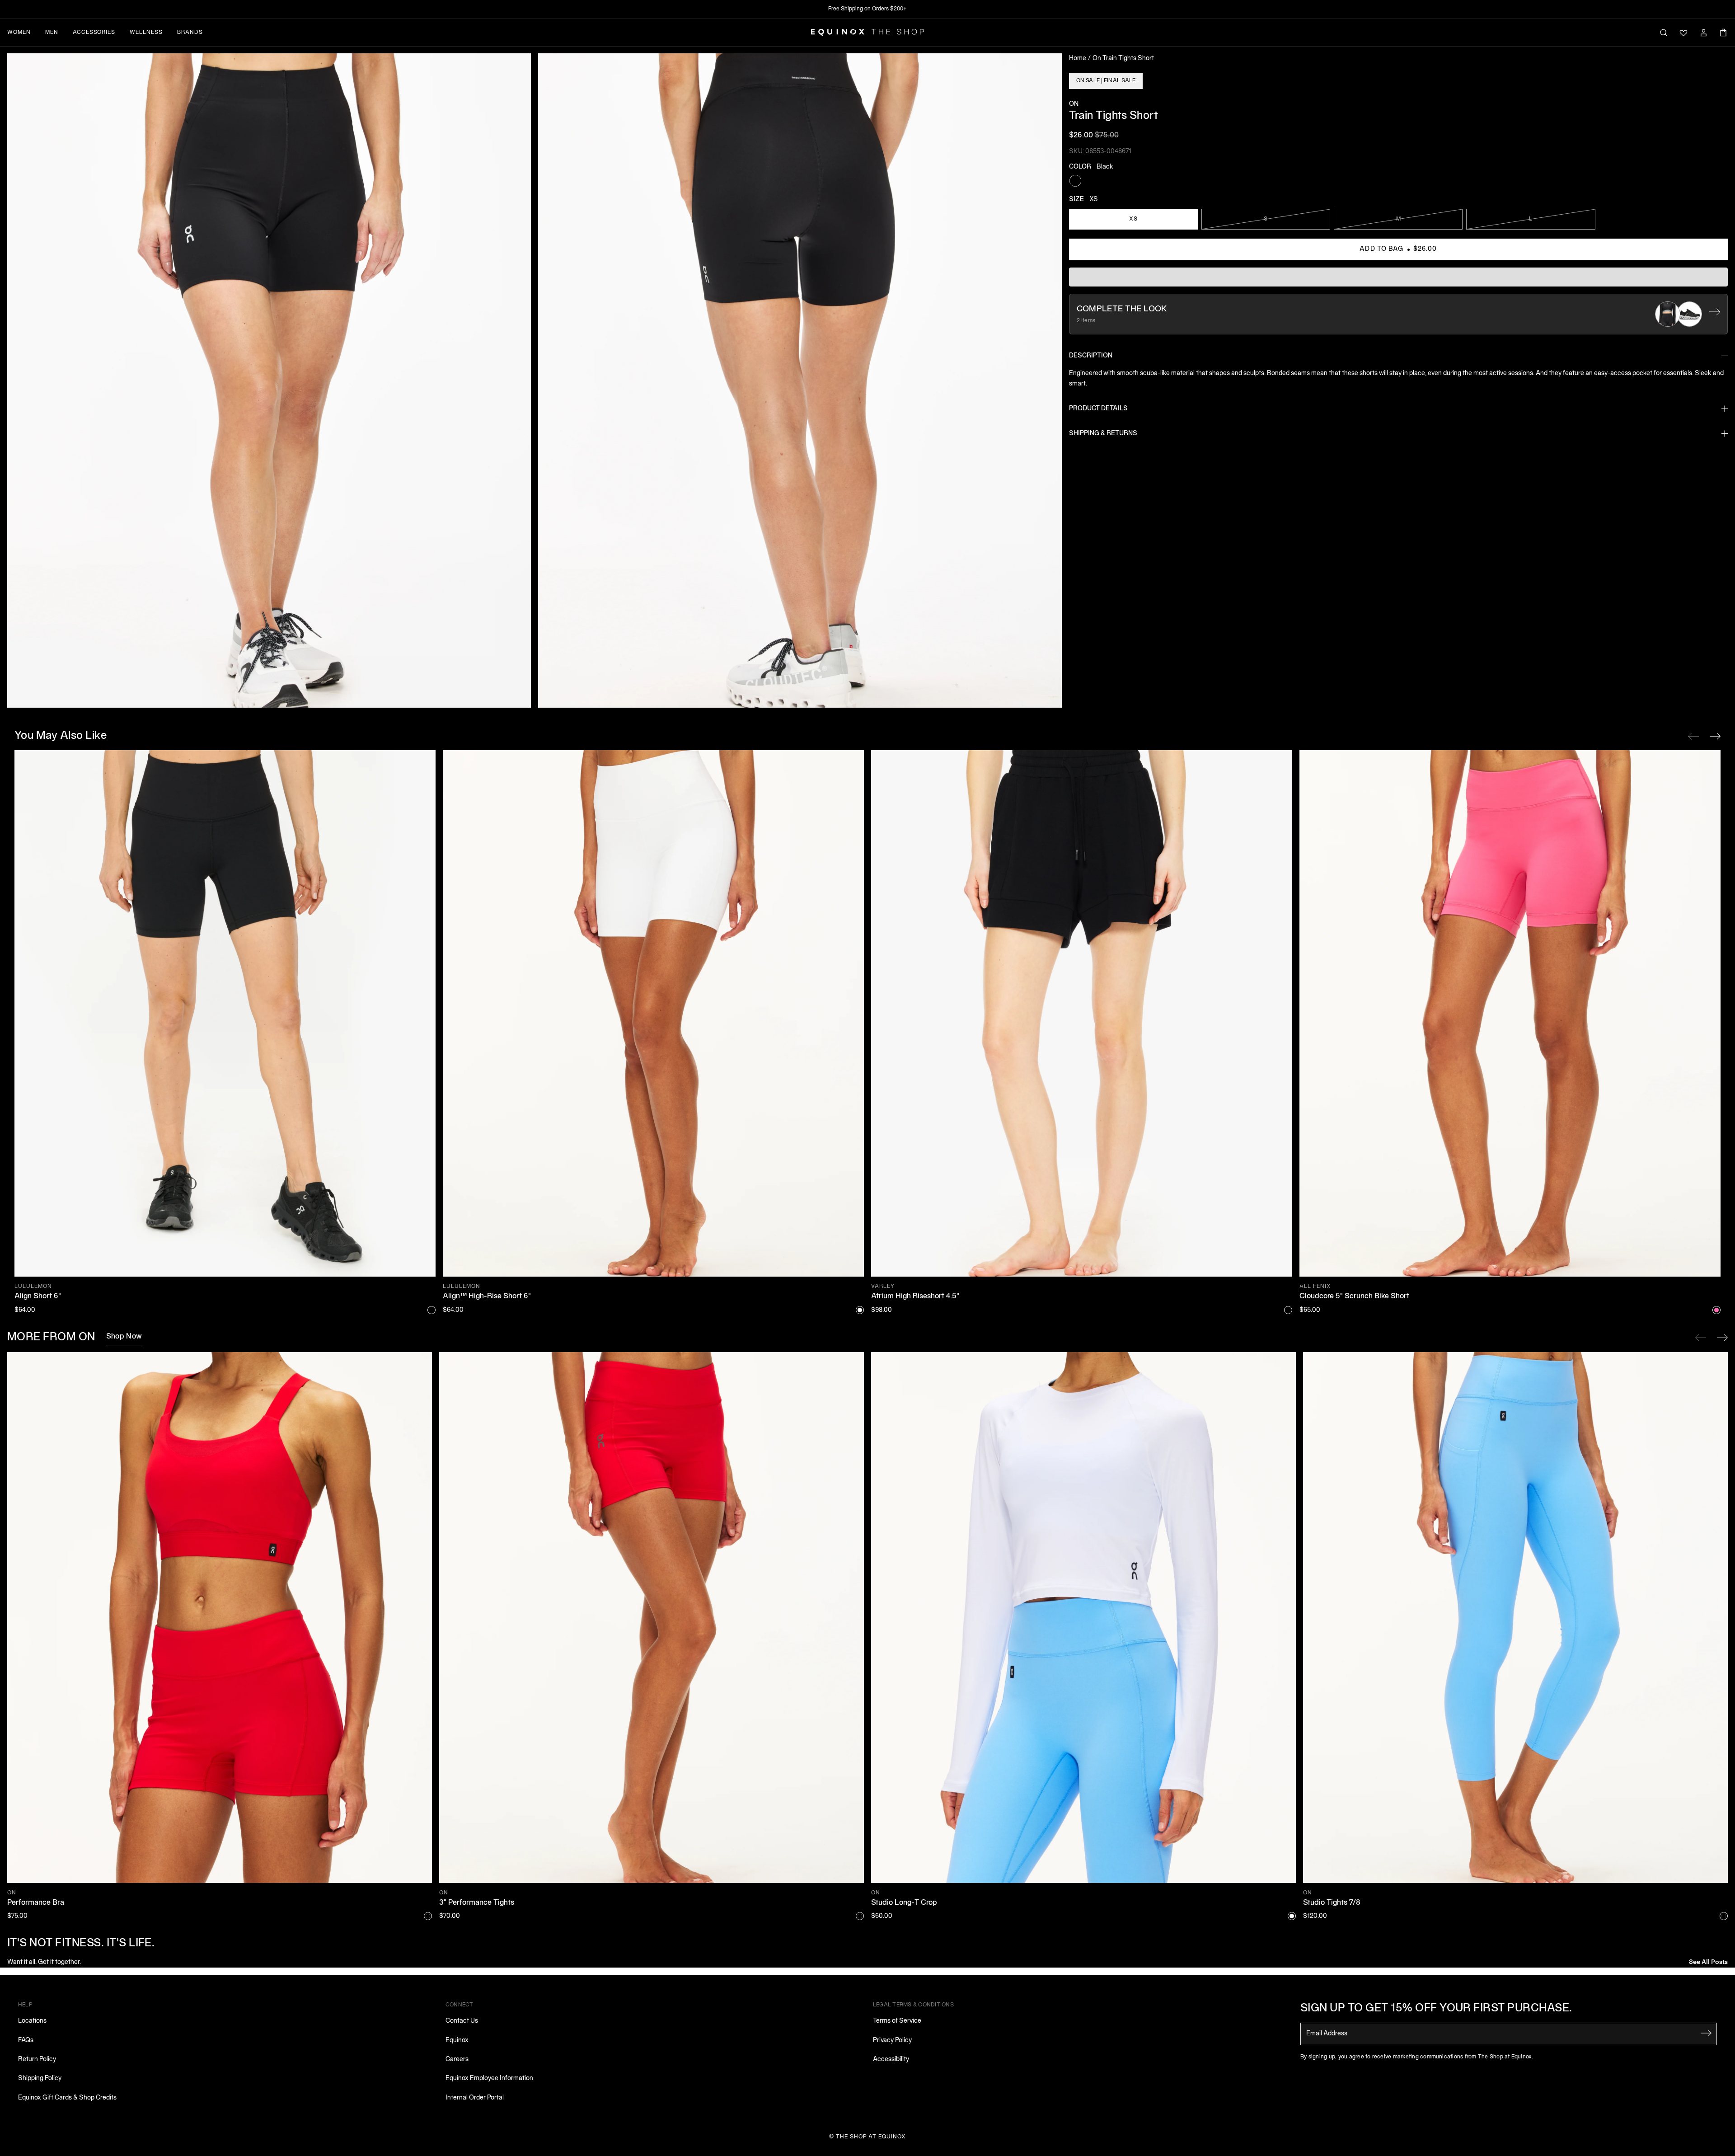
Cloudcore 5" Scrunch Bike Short (1354, 1296)
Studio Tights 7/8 (1332, 1903)
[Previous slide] (1701, 1338)
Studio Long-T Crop (904, 1903)
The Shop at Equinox (871, 2137)
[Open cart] (1723, 33)
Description (1091, 356)
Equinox (457, 2041)
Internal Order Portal (475, 2098)
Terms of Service (897, 2021)
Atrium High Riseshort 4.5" (915, 1296)
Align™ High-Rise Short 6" (487, 1296)
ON (1074, 104)
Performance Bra (36, 1903)
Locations (32, 2021)
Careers (457, 2060)
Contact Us (462, 2021)
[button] (269, 380)
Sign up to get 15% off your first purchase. (1436, 2009)
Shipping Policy (40, 2078)
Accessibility (891, 2060)
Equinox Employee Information (489, 2078)
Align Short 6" (38, 1296)
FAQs (26, 2041)
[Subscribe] (1706, 2033)
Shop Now (124, 1337)
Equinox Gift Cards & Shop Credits (67, 2098)
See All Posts (1708, 1961)
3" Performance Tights (477, 1903)
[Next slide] (1722, 1338)
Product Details (1098, 409)
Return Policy (37, 2060)
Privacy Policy (892, 2041)
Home (1078, 59)
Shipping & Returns (1103, 434)
